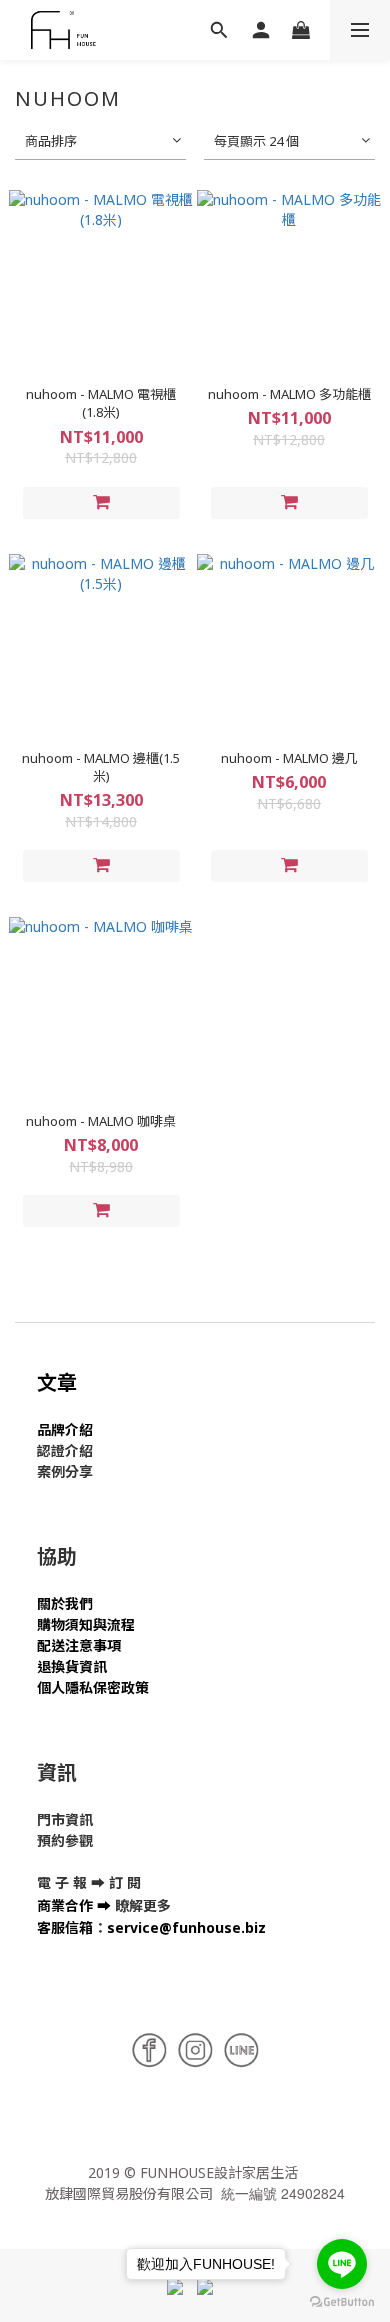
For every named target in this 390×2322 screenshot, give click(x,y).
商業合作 (65, 1905)
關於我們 (65, 1603)
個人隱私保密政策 (93, 1687)
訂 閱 (125, 1882)
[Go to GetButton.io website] (342, 2302)
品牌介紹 (65, 1429)
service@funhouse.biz (186, 1927)
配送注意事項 (79, 1645)
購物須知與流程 (86, 1624)
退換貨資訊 (72, 1666)
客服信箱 (65, 1927)
